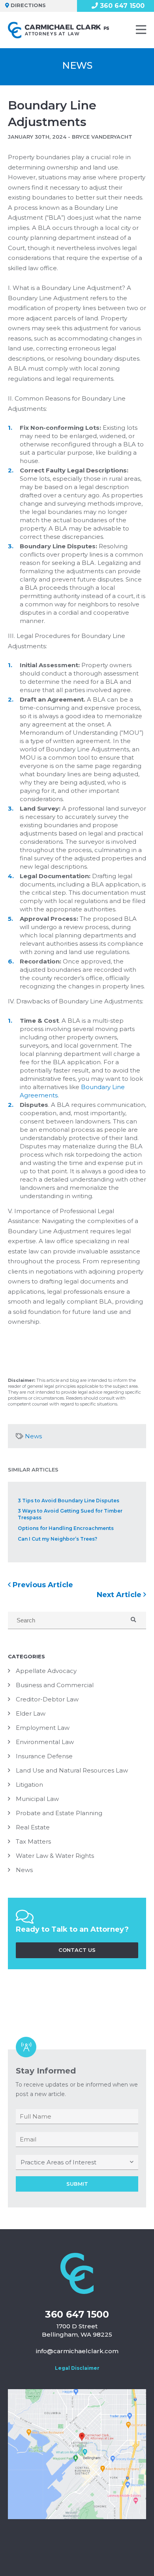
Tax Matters (33, 1841)
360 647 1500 (77, 2314)
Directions (28, 5)
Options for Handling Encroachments (66, 1528)
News (33, 1436)
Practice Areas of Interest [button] (58, 2162)
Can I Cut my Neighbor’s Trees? (57, 1539)
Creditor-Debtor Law (47, 1699)
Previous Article (42, 1585)
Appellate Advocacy (46, 1671)
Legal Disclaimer (77, 2368)
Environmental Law (45, 1742)
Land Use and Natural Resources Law (72, 1770)
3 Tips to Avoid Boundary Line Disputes (69, 1501)
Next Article (120, 1595)
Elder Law (31, 1713)
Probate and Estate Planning (59, 1813)
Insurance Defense (44, 1756)
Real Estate (33, 1827)
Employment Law (43, 1728)
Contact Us (77, 1950)
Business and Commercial (55, 1685)
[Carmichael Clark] (59, 30)
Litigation (29, 1785)
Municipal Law (37, 1799)
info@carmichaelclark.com (77, 2351)
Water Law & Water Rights (55, 1856)
